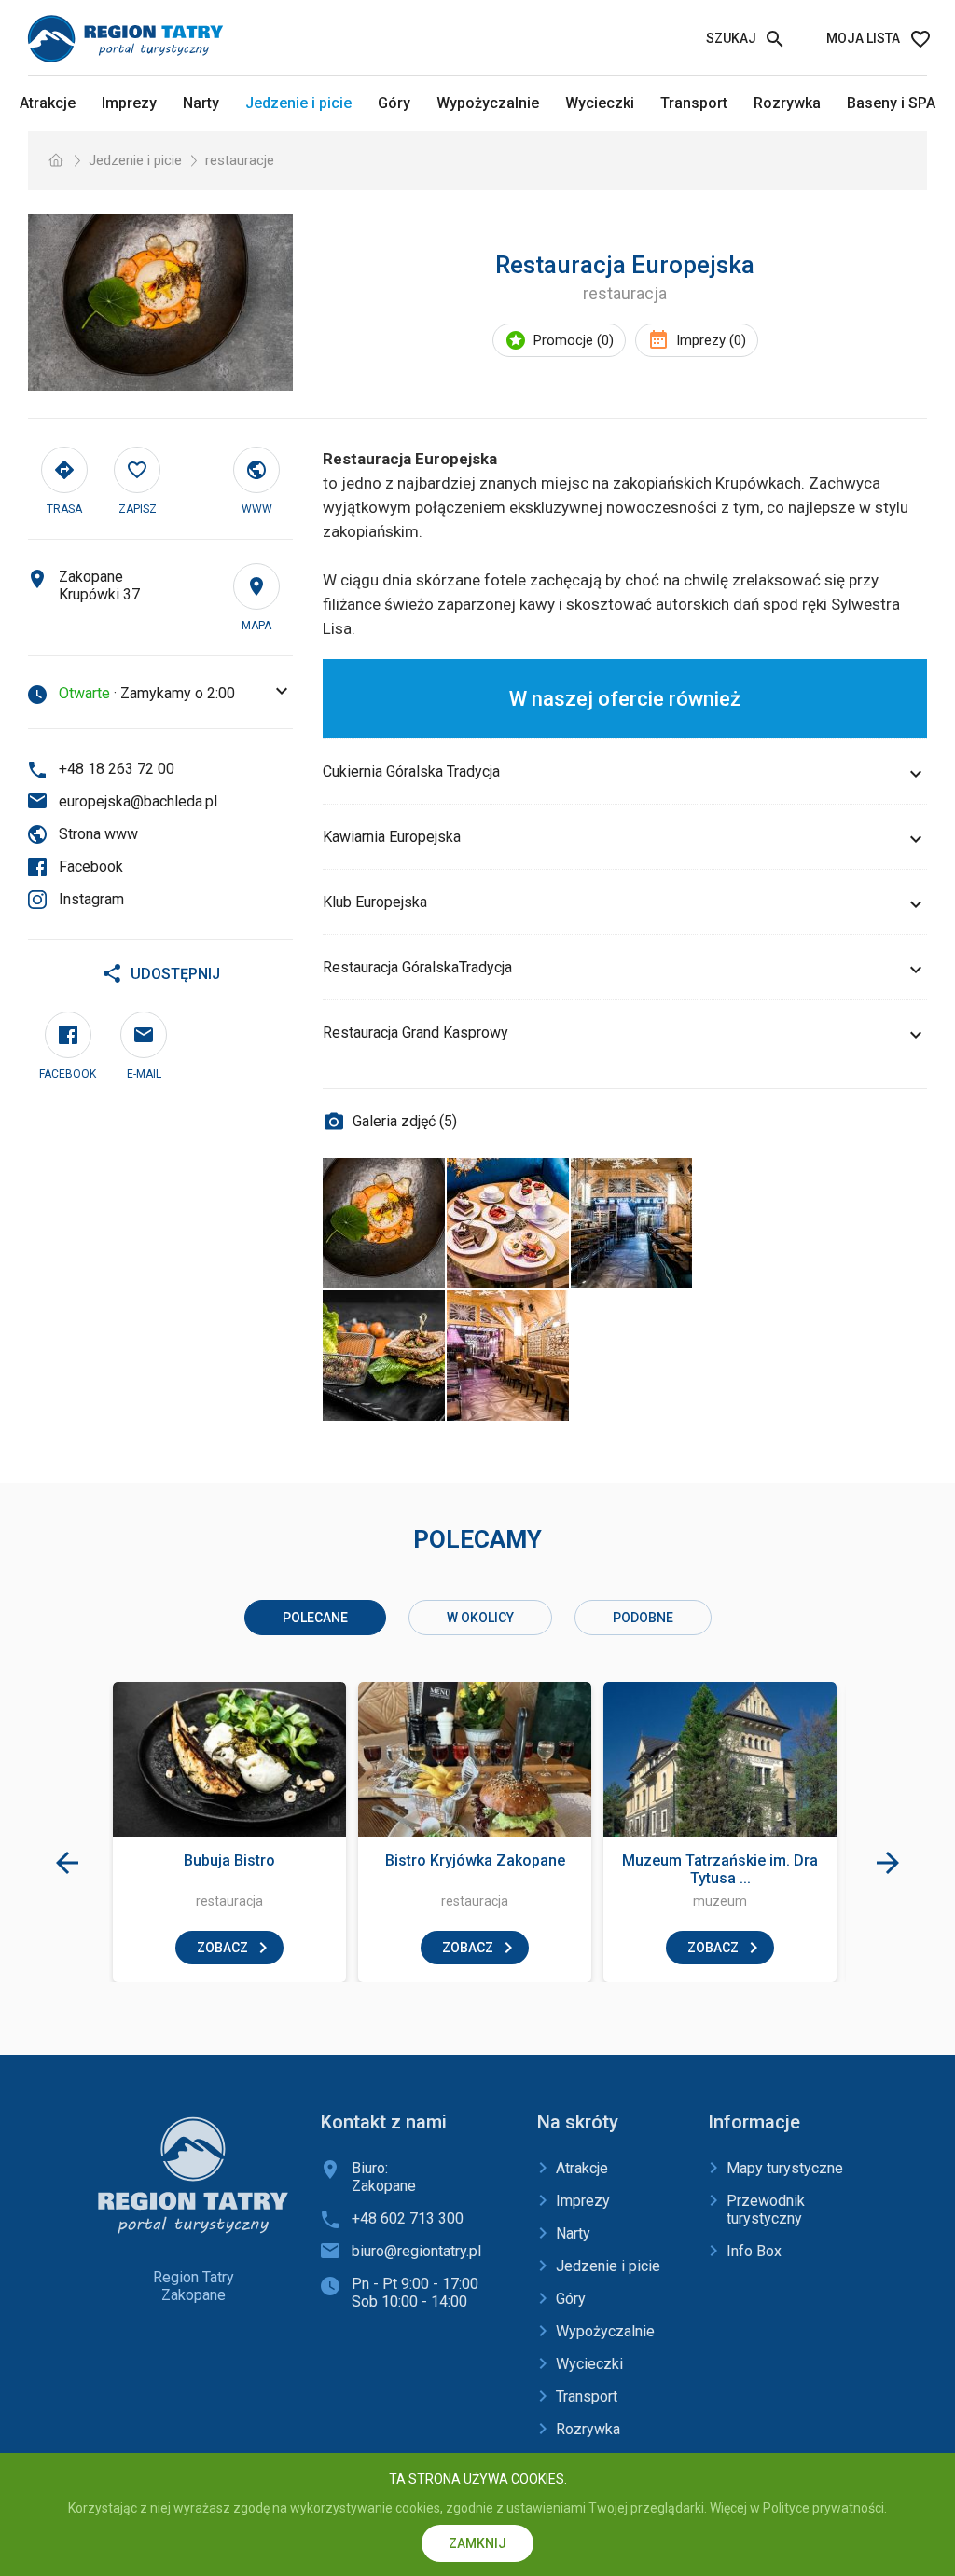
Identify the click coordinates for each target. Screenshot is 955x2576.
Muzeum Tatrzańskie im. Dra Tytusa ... (720, 1869)
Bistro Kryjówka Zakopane (475, 1860)
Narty (201, 103)
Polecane (315, 1618)
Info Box (754, 2251)
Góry (394, 103)
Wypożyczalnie (488, 103)
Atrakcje (48, 103)
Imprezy (129, 103)
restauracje (240, 160)
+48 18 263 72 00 (117, 769)
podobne (643, 1618)
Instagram (91, 899)
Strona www (98, 834)
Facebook (91, 867)
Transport (694, 103)
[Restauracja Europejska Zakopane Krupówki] (160, 302)
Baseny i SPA (891, 103)
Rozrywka (787, 103)
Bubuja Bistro (229, 1860)
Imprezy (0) (711, 340)
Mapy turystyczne (785, 2168)
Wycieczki (600, 103)
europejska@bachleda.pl (138, 801)
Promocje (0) (574, 340)
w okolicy (480, 1618)
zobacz (222, 1948)
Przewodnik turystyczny (766, 2210)
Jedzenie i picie (298, 103)
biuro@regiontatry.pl (416, 2251)
